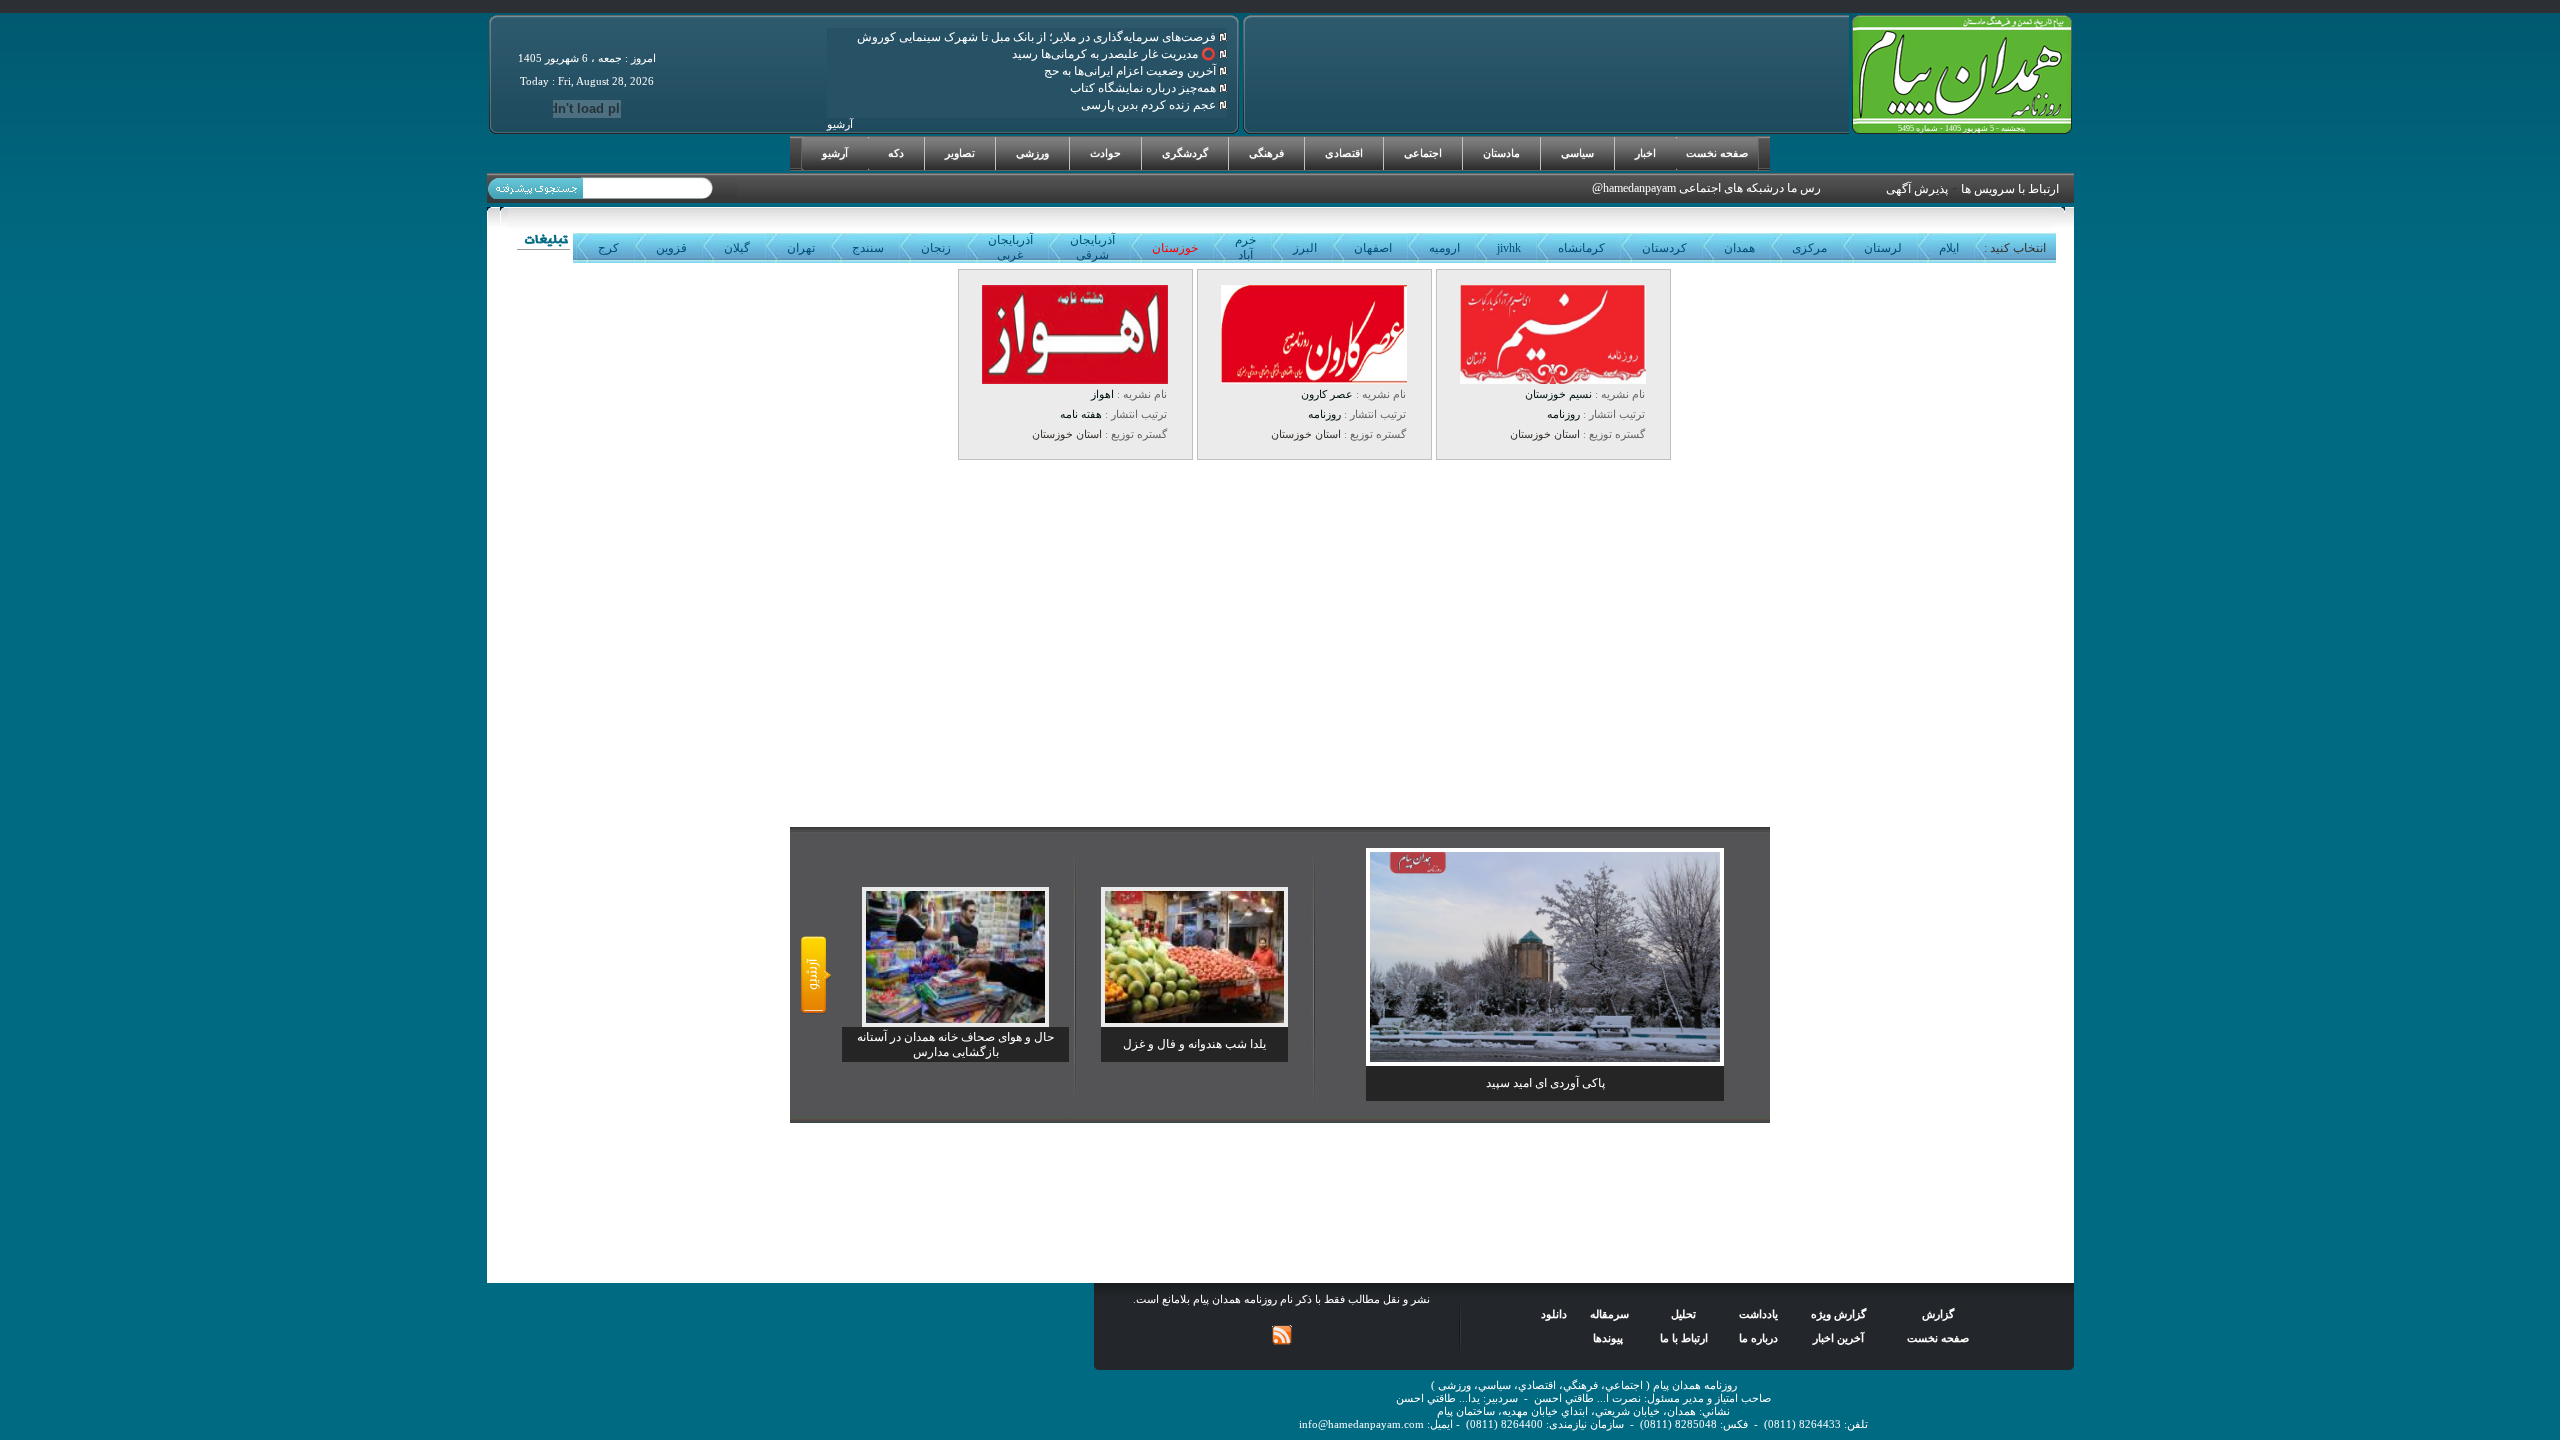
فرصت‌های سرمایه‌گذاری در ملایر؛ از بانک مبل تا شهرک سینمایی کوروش (1038, 37)
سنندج (868, 248)
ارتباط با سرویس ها (2010, 189)
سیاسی (1577, 153)
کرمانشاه (1581, 248)
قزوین (671, 248)
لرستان (1883, 248)
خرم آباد (1245, 247)
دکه (896, 153)
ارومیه (1444, 248)
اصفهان (1373, 248)
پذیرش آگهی (1917, 189)
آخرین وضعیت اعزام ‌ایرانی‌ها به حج (1131, 71)
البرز (1305, 248)
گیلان (737, 248)
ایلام (1949, 248)
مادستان (1501, 153)
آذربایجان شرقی (1092, 247)
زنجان (936, 248)
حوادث (1105, 153)
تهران (801, 248)
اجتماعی (1423, 153)
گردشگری (1185, 153)
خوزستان (1175, 248)
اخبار (1645, 153)
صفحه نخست (1717, 153)
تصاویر (960, 153)
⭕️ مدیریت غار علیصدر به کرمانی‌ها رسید (1115, 54)
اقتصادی (1344, 153)
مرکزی (1809, 248)
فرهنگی (1266, 153)
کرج (608, 248)
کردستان (1664, 248)
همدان (1739, 248)
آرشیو (835, 153)
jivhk (1509, 248)
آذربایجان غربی (1010, 247)
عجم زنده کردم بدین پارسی (1150, 105)
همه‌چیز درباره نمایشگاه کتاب (1144, 88)
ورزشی (1032, 153)
